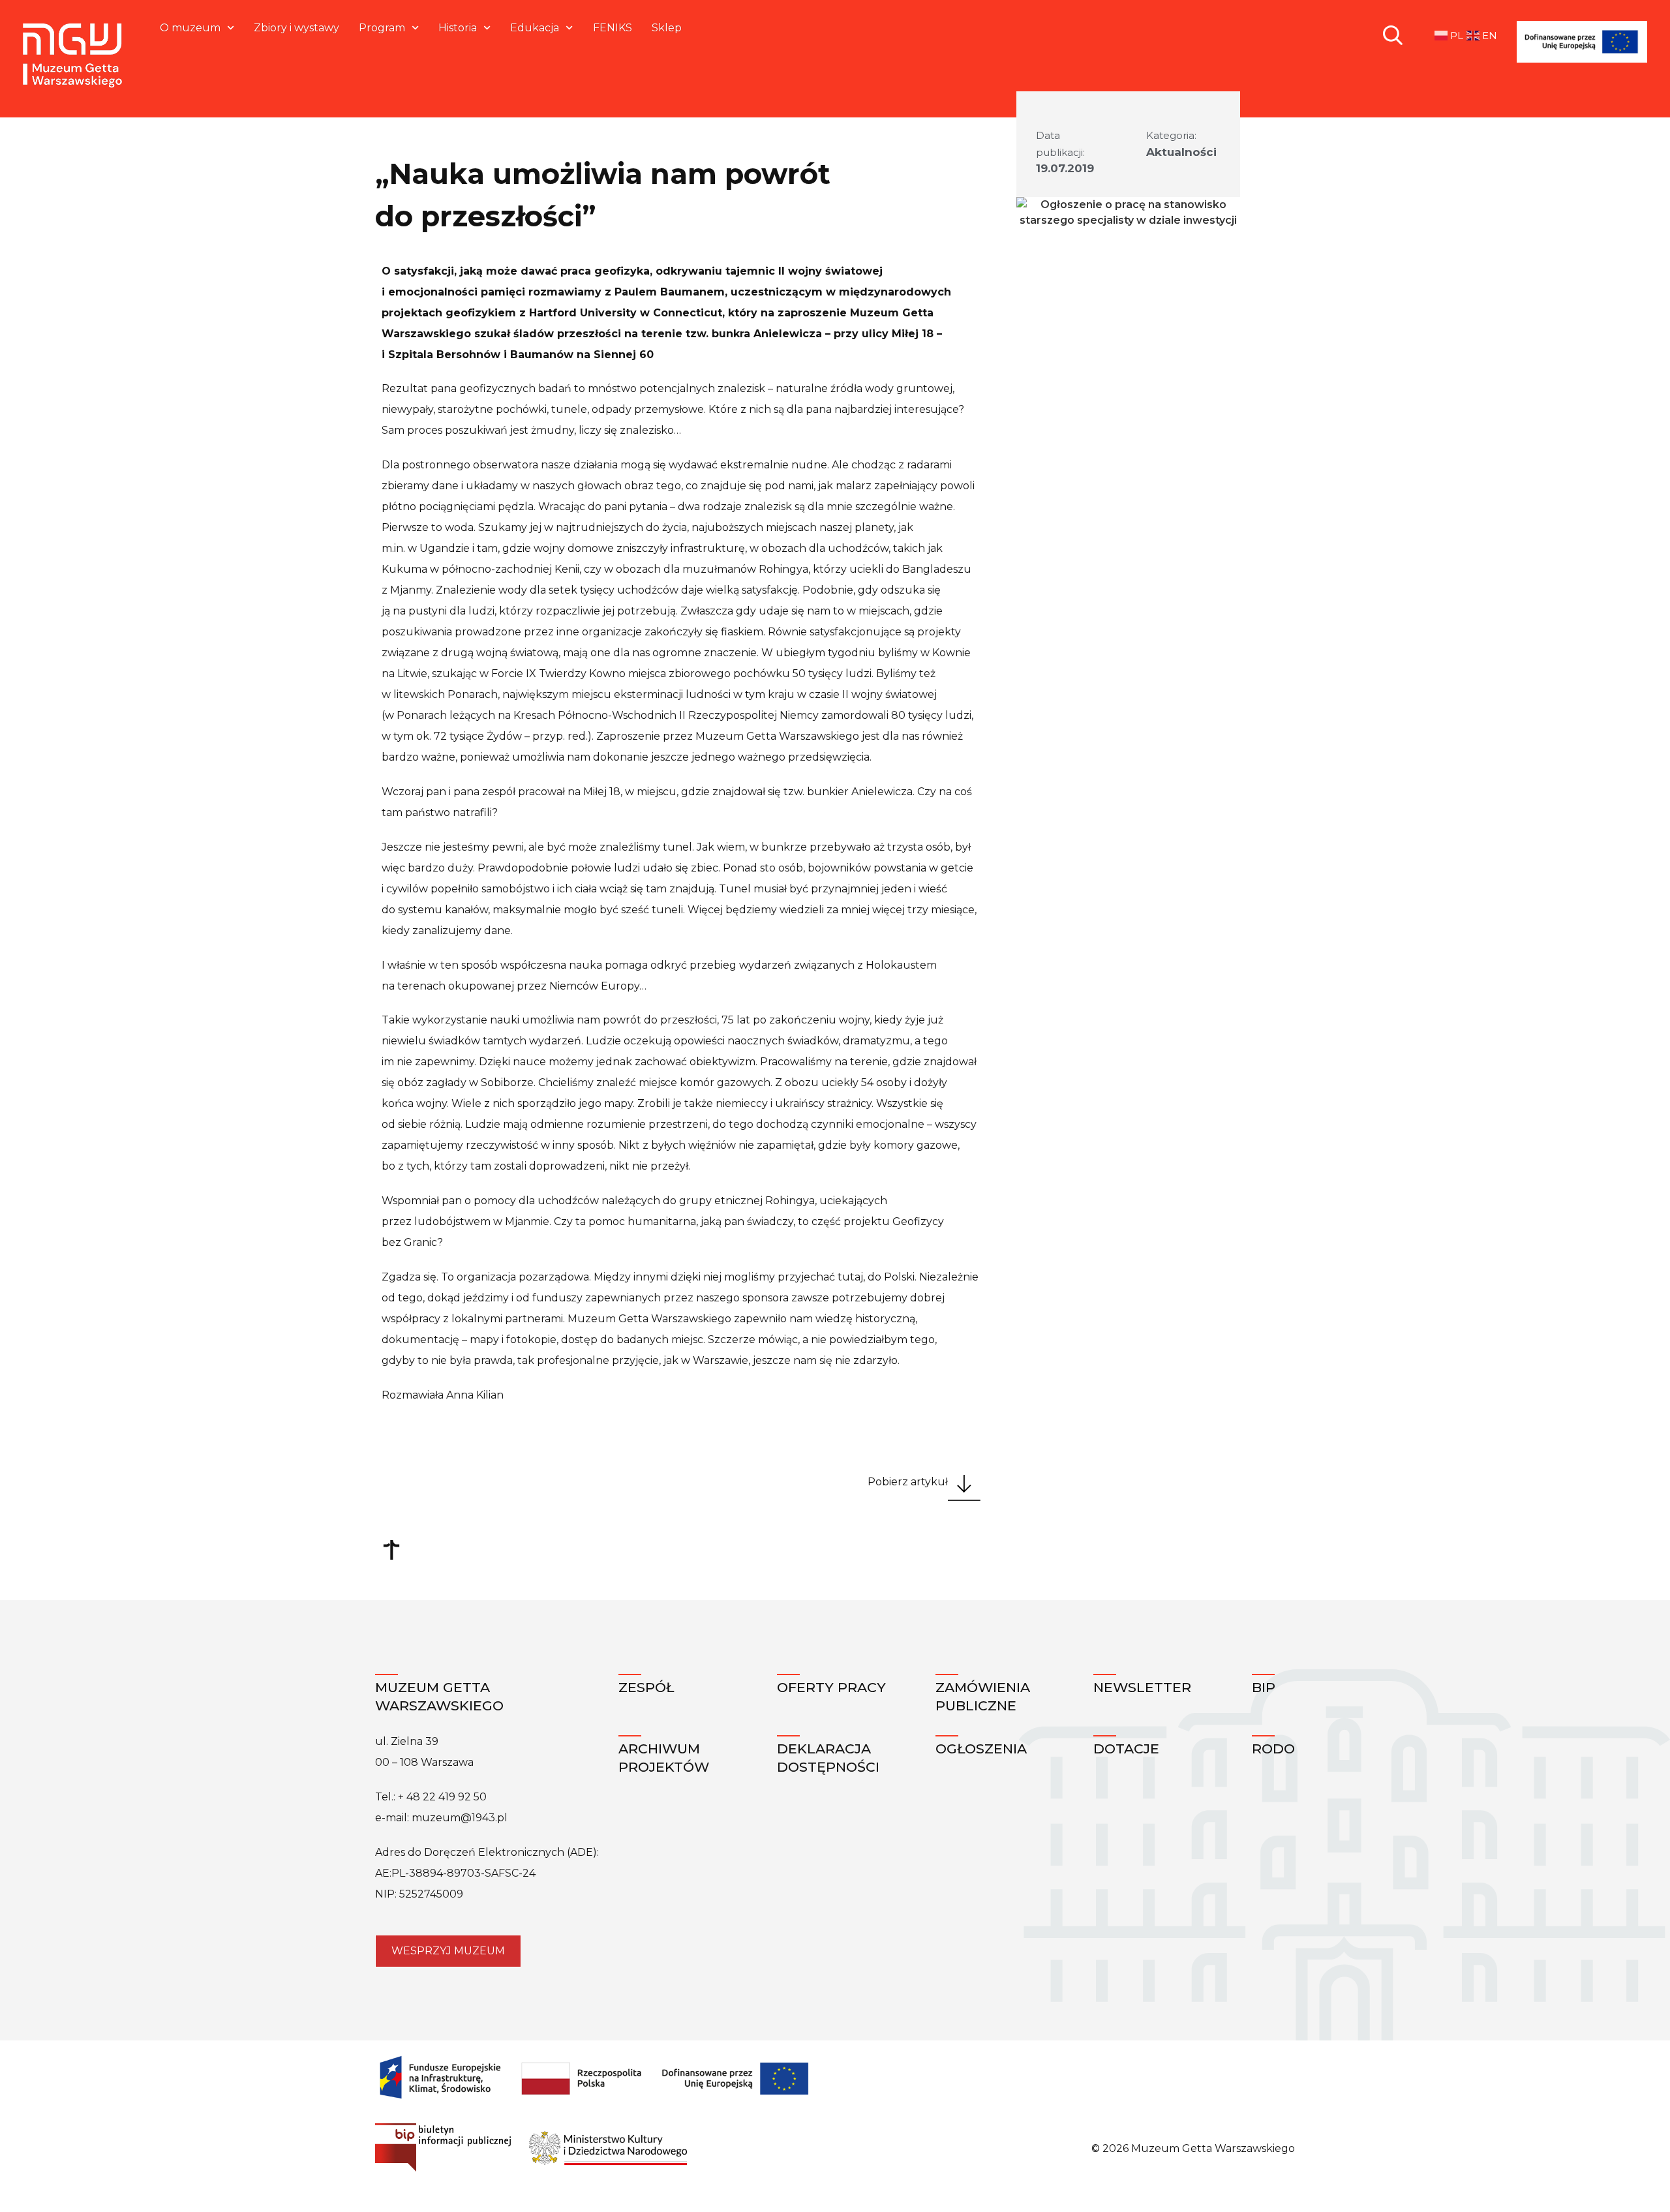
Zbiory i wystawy (296, 28)
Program (382, 28)
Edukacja (535, 28)
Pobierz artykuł (908, 1482)
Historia (458, 28)
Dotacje (1126, 1749)
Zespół (646, 1687)
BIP (1264, 1687)
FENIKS (613, 28)
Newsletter (1142, 1687)
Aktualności (1181, 152)
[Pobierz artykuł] (964, 1488)
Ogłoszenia (981, 1749)
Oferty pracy (831, 1687)
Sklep (667, 28)
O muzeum (190, 28)
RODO (1273, 1749)
